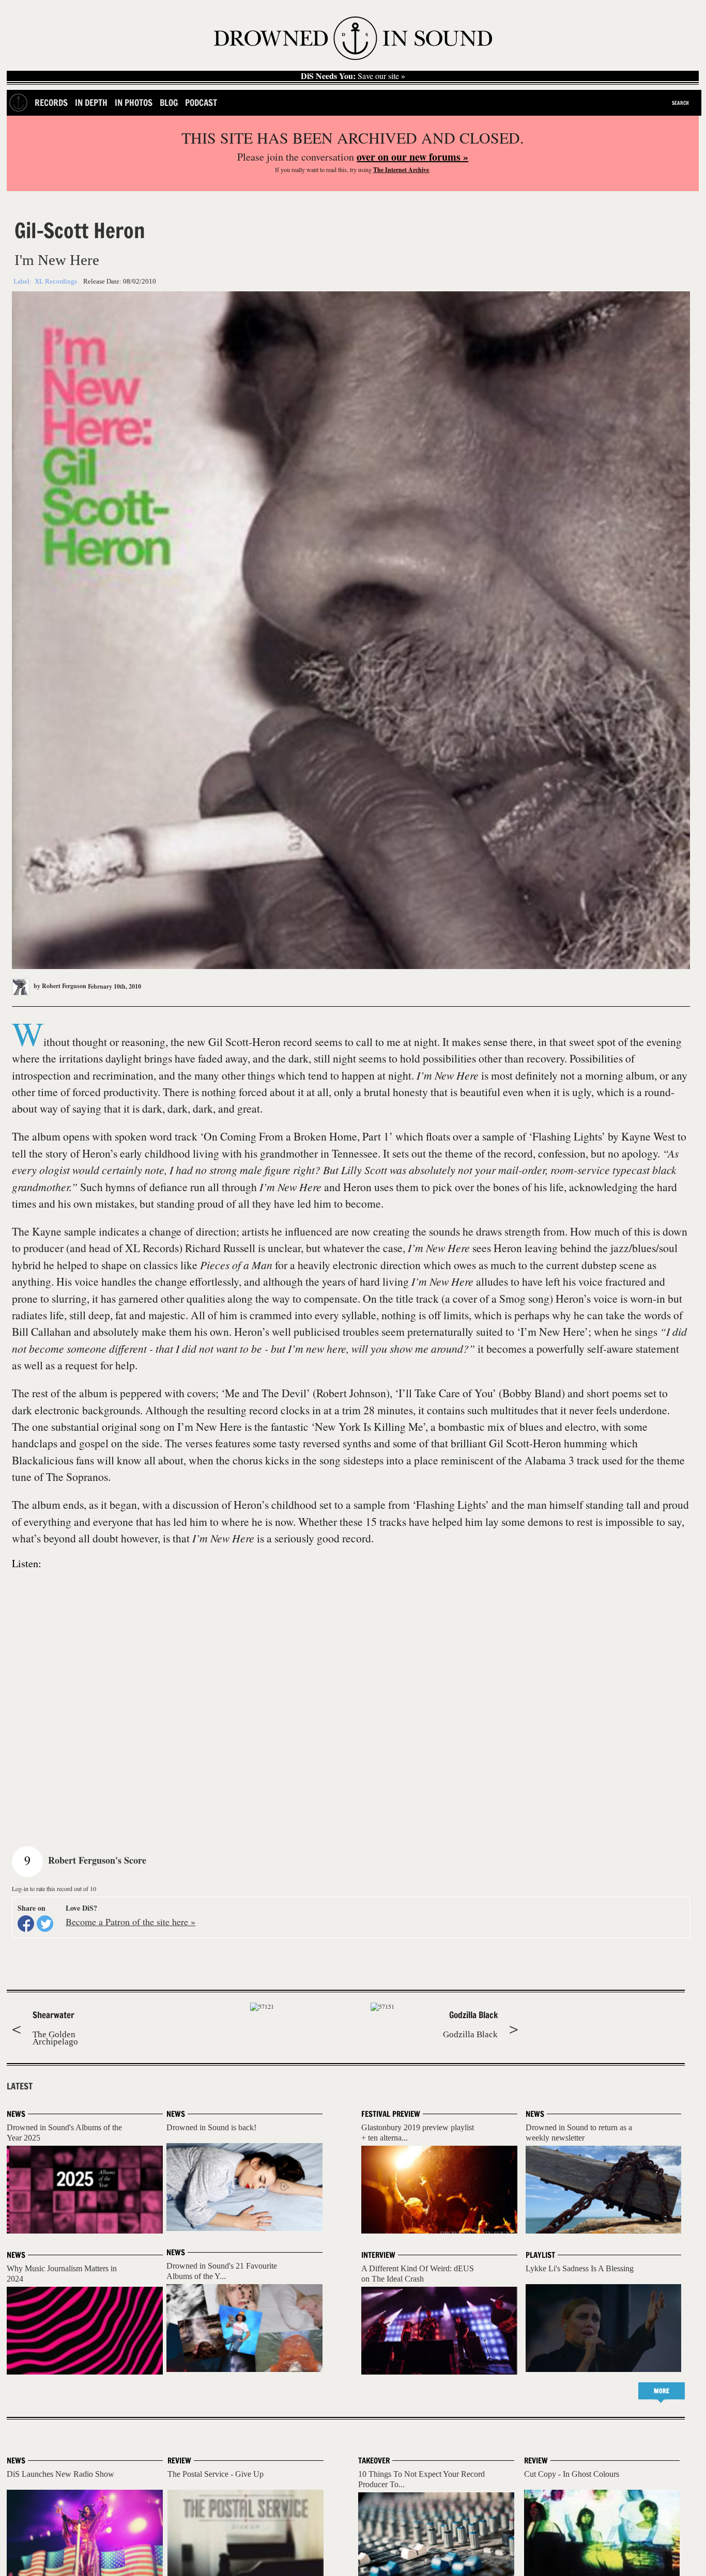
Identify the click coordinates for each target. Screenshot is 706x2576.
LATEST (20, 2086)
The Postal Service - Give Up (216, 2474)
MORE (662, 2391)
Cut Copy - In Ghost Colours (572, 2474)
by (59, 986)
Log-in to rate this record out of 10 (54, 1888)
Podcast (201, 103)
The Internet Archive (401, 170)
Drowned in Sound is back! (211, 2127)
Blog (169, 103)
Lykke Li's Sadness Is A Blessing (580, 2268)
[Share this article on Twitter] (45, 1924)
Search (680, 103)
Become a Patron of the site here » (131, 1922)
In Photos (134, 103)
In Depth (91, 103)
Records (51, 103)
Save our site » (353, 76)
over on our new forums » (412, 157)
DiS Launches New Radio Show (60, 2474)
